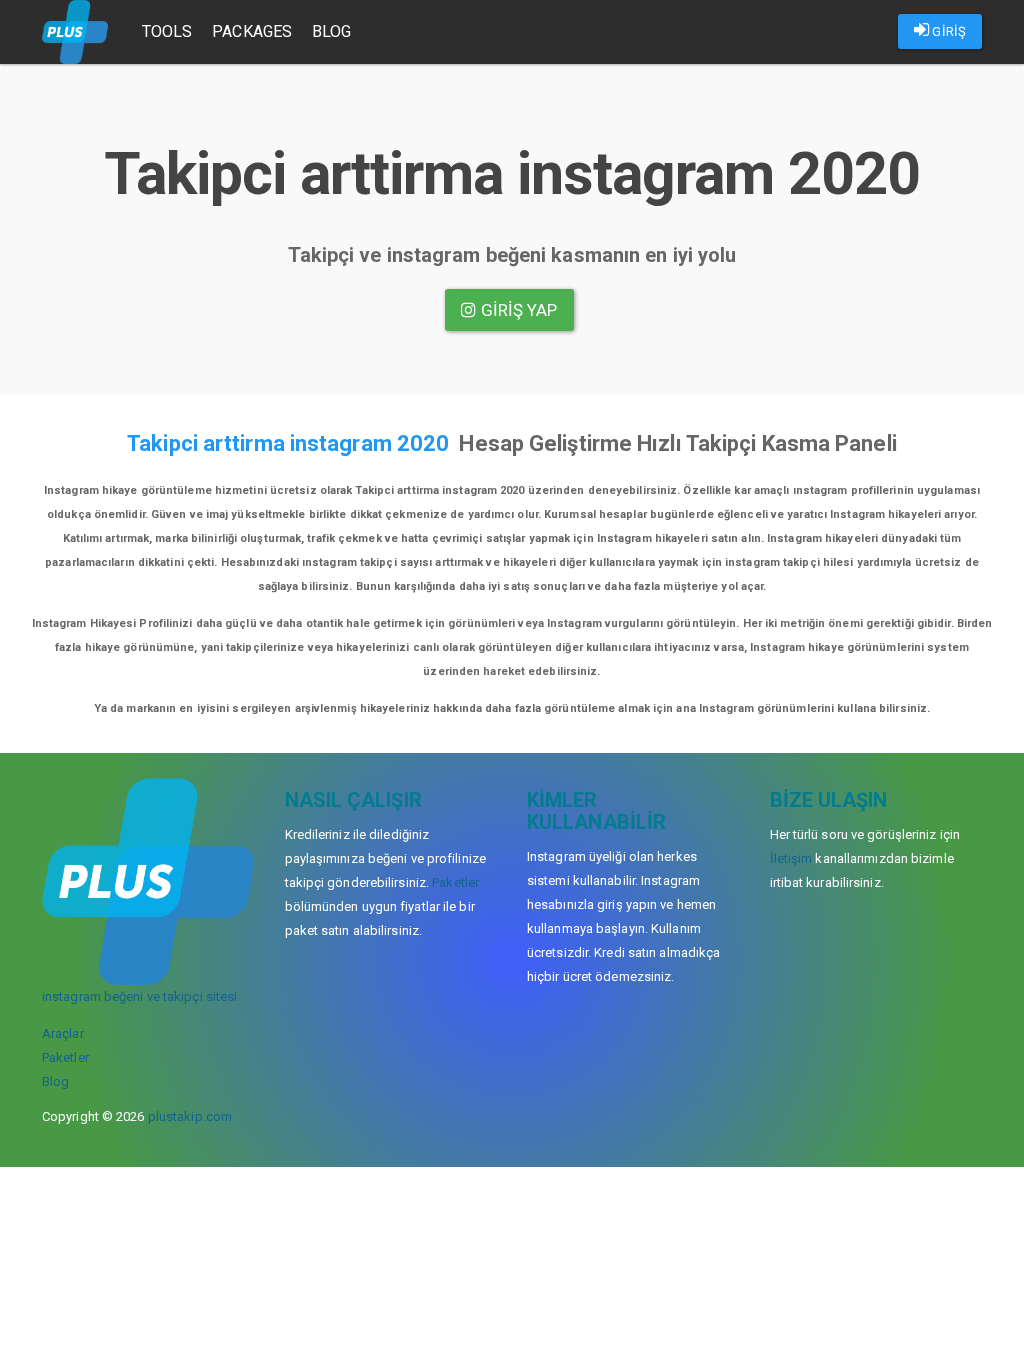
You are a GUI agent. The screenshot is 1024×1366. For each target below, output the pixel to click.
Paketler (65, 1057)
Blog (331, 31)
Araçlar (63, 1033)
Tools (167, 31)
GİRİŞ (947, 31)
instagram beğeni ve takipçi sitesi (139, 996)
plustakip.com (190, 1116)
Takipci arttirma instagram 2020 (288, 443)
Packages (252, 31)
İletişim (791, 858)
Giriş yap (517, 310)
